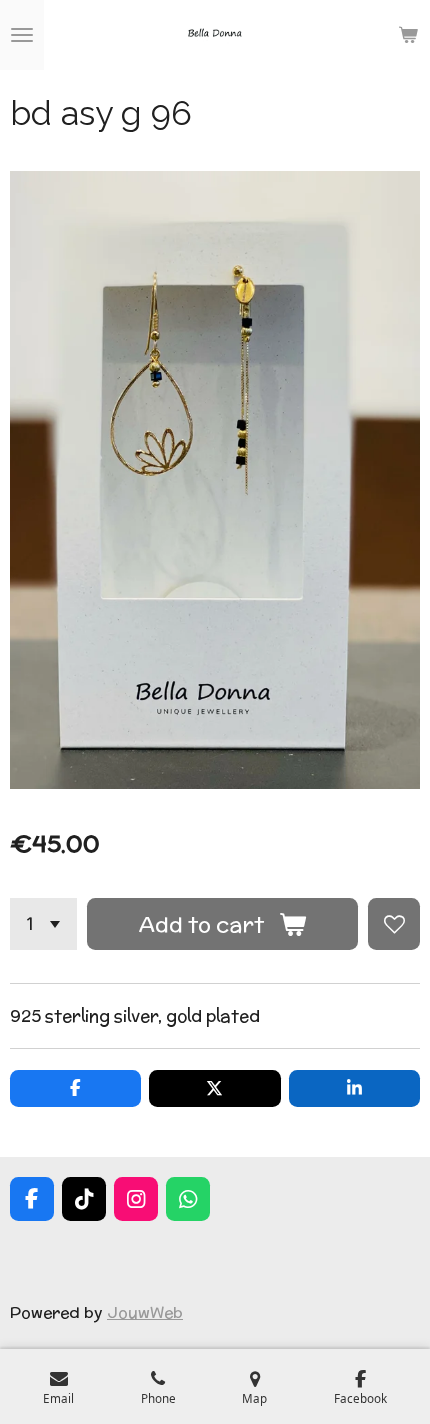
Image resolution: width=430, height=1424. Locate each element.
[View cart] (408, 35)
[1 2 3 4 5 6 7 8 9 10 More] (43, 924)
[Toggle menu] (22, 35)
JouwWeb (145, 1312)
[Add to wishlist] (394, 924)
